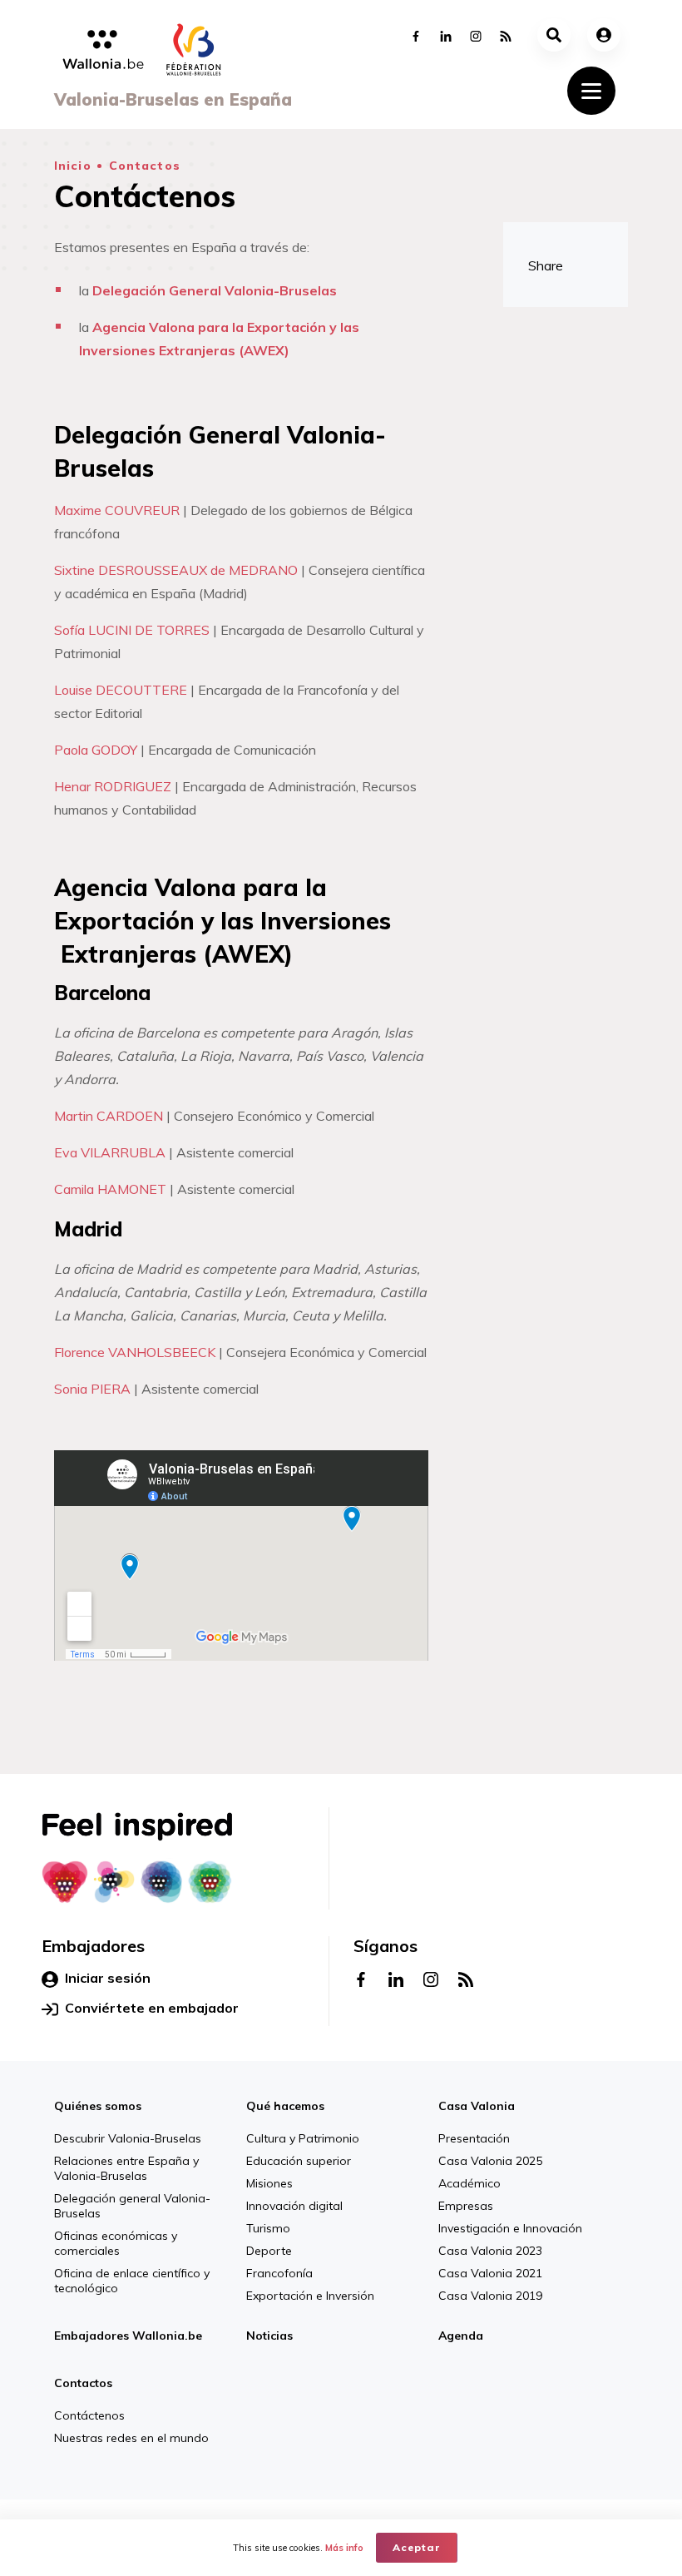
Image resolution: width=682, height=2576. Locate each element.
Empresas (466, 2206)
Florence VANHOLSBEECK (135, 1352)
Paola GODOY (96, 750)
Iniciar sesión (108, 1978)
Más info (344, 2548)
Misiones (269, 2183)
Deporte (269, 2251)
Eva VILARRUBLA (110, 1152)
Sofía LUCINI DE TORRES (132, 630)
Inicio (73, 166)
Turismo (268, 2228)
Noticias (269, 2336)
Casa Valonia (477, 2106)
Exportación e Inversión (310, 2296)
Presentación (474, 2138)
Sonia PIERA (92, 1389)
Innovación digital (294, 2206)
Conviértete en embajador (152, 2008)
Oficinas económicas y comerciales (116, 2243)
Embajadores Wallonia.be (128, 2336)
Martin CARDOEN (109, 1116)
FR (402, 2481)
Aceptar (417, 2547)
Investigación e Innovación (510, 2228)
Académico (469, 2183)
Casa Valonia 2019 (490, 2296)
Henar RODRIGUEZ (113, 786)
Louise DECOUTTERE (121, 690)
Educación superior (299, 2161)
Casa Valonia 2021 (490, 2273)
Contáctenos (89, 2415)
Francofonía (279, 2273)
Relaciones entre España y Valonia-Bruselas (126, 2168)
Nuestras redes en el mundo (131, 2438)
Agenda (461, 2336)
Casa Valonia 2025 (490, 2161)
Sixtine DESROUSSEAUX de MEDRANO (176, 570)
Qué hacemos (285, 2106)
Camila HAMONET (110, 1189)
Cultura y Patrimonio (303, 2138)
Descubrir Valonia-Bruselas (128, 2138)
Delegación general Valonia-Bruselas (132, 2206)
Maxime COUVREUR (117, 510)
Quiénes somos (98, 2106)
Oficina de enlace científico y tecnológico (132, 2281)
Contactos (145, 166)
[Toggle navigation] (591, 91)
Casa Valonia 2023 (490, 2251)
